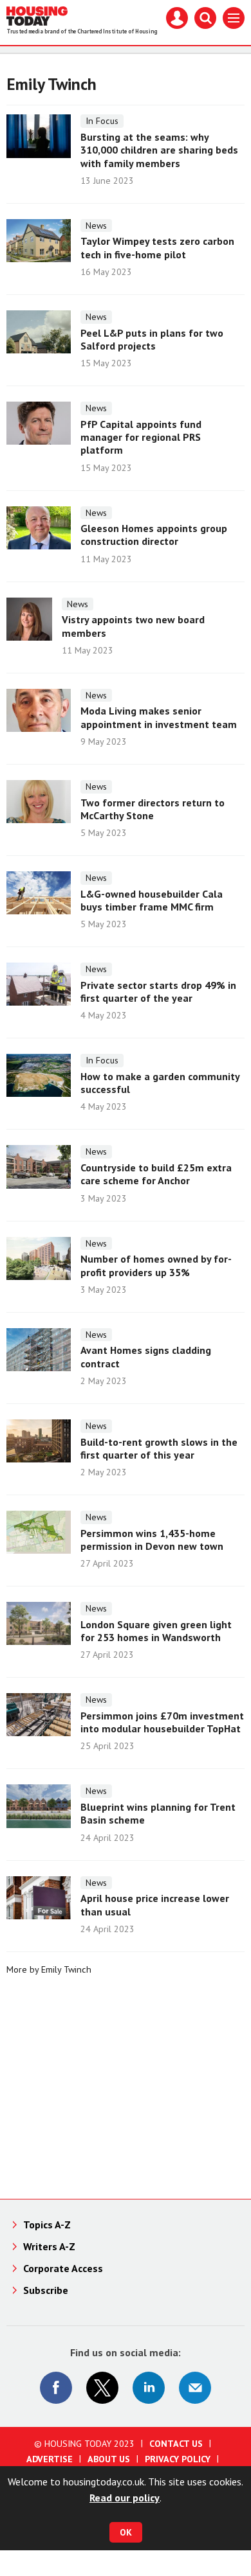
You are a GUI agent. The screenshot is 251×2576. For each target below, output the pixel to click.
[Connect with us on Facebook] (56, 2388)
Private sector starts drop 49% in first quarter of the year (158, 991)
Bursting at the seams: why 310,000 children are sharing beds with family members (159, 150)
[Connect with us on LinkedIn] (149, 2388)
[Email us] (195, 2388)
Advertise (50, 2459)
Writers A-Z (49, 2246)
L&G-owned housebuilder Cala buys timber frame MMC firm (152, 900)
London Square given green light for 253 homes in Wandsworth (156, 1631)
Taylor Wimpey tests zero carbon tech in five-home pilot (157, 247)
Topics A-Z (47, 2225)
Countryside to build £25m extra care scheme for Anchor (156, 1174)
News (96, 226)
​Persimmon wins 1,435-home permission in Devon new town (152, 1540)
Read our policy (125, 2498)
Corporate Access (63, 2268)
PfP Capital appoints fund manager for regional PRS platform (141, 437)
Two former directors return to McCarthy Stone (153, 809)
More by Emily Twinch (49, 1969)
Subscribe (46, 2290)
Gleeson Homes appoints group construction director (154, 535)
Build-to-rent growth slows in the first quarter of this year (159, 1448)
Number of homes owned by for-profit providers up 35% (156, 1265)
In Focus (102, 121)
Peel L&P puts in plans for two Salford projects (152, 339)
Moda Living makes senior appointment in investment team (159, 717)
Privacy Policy (178, 2459)
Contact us (176, 2444)
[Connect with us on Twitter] (102, 2388)
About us (109, 2459)
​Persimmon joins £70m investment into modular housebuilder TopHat (162, 1722)
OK (126, 2532)
